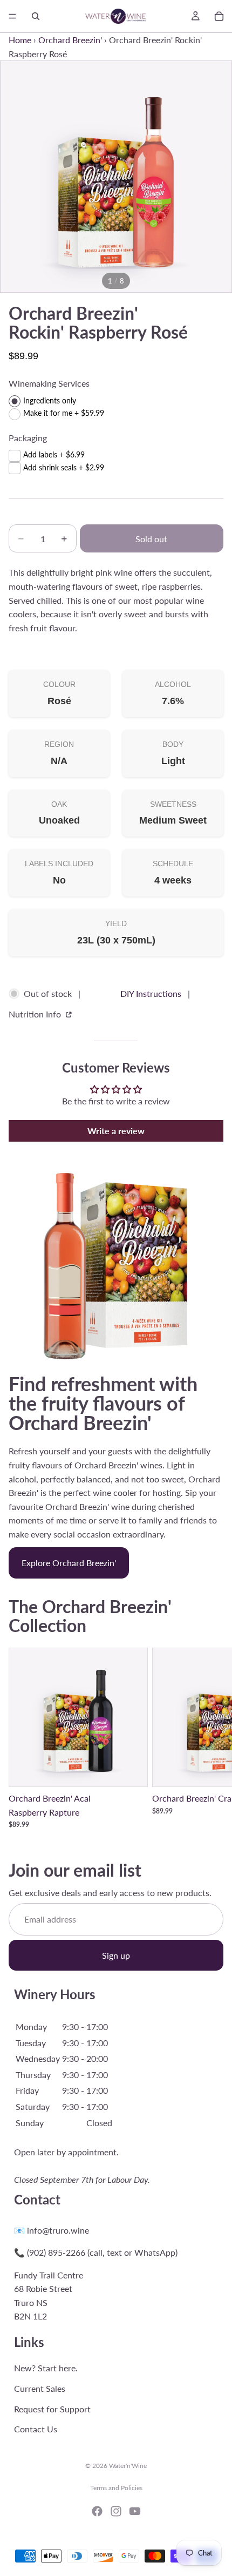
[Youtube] (135, 2511)
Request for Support (52, 2409)
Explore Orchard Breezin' (69, 1563)
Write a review (116, 1131)
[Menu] (12, 16)
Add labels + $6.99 (54, 454)
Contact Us (36, 2429)
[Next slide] (211, 1738)
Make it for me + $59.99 (64, 413)
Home (20, 40)
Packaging (28, 438)
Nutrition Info (36, 1014)
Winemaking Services (49, 383)
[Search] (36, 16)
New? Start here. (46, 2368)
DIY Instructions (151, 993)
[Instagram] (116, 2511)
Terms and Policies (116, 2488)
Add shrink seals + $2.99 (64, 467)
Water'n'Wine (128, 2466)
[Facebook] (97, 2511)
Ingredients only (50, 400)
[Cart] (219, 16)
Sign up (116, 1955)
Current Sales (40, 2388)
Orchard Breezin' (70, 40)
